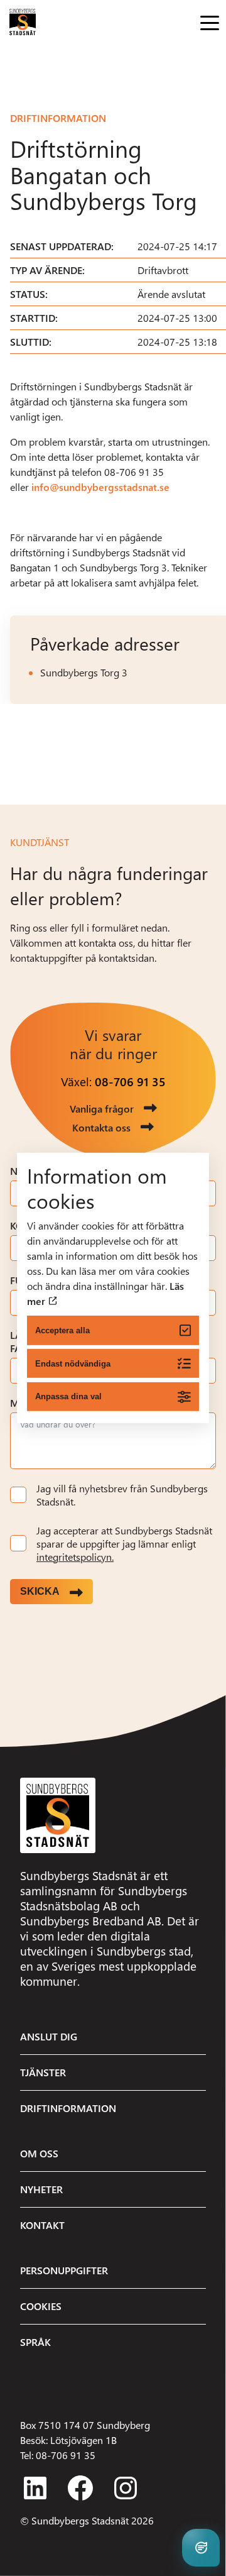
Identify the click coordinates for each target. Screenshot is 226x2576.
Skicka (40, 1591)
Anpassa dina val (68, 1396)
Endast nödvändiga (73, 1363)
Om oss (39, 2153)
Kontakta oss (101, 1127)
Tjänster (43, 2072)
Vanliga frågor (102, 1109)
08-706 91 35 (130, 1082)
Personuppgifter (64, 2270)
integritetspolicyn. (75, 1557)
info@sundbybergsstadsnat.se (100, 487)
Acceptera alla (62, 1330)
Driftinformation (58, 118)
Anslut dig (49, 2036)
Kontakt (42, 2225)
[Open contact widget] (201, 2548)
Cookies (41, 2306)
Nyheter (41, 2189)
